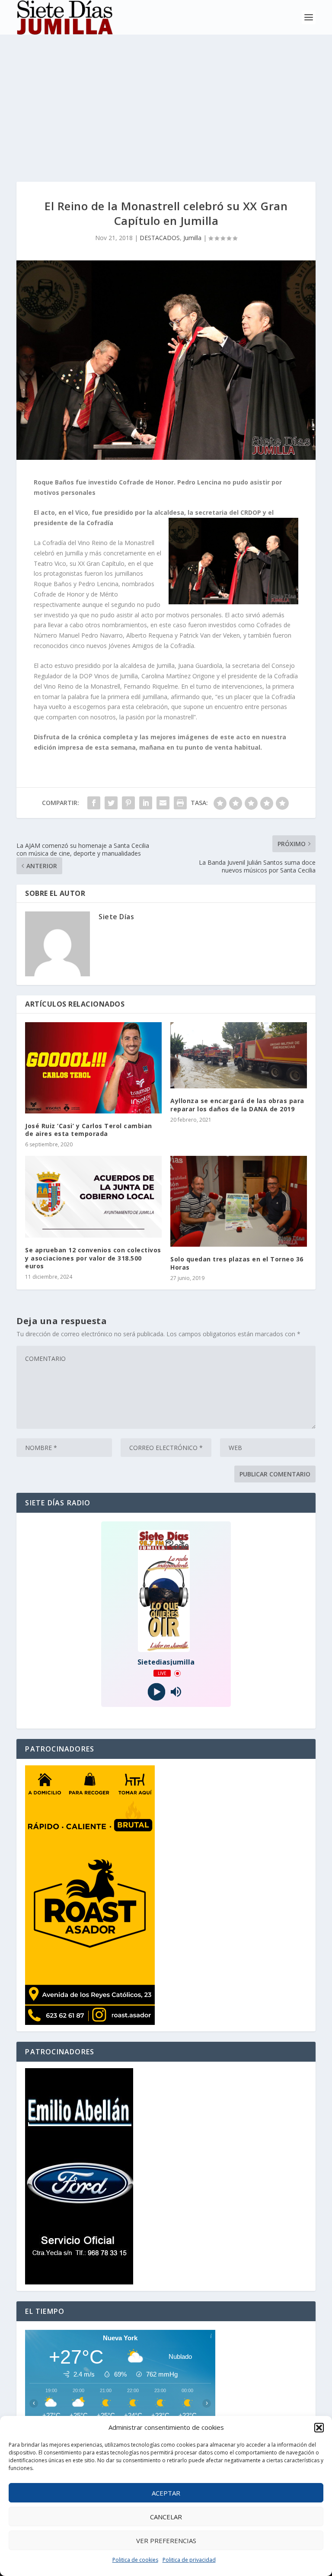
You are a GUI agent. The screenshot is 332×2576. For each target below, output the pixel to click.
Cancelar (166, 2517)
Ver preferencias (166, 2541)
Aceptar (166, 2493)
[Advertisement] (166, 99)
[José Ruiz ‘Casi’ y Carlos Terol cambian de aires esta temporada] (93, 1068)
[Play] (156, 1692)
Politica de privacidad (189, 2560)
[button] (319, 2428)
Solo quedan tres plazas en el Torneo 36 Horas (237, 1263)
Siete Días (116, 917)
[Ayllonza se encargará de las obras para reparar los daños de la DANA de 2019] (239, 1055)
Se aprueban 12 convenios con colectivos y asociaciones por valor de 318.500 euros (93, 1258)
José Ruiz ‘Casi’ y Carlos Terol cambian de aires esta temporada (89, 1130)
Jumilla (192, 238)
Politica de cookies (135, 2560)
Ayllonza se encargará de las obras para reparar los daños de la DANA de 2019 (237, 1105)
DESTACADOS (160, 238)
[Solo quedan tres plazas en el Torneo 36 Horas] (239, 1201)
